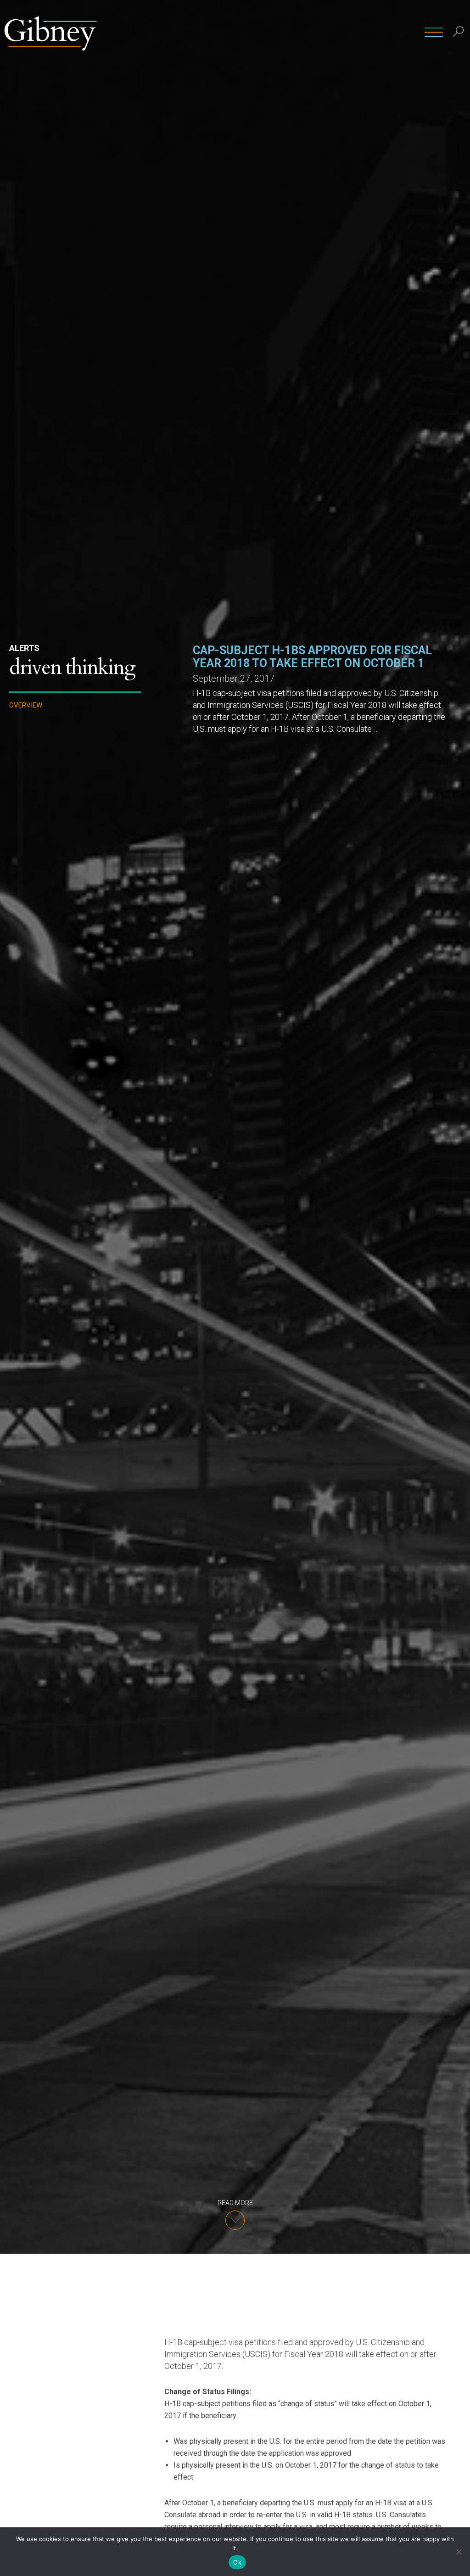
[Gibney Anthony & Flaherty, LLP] (50, 32)
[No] (459, 2552)
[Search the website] (459, 32)
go (460, 53)
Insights (367, 32)
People (248, 32)
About (330, 32)
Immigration (32, 781)
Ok (237, 2562)
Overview (26, 705)
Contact (408, 32)
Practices (290, 32)
